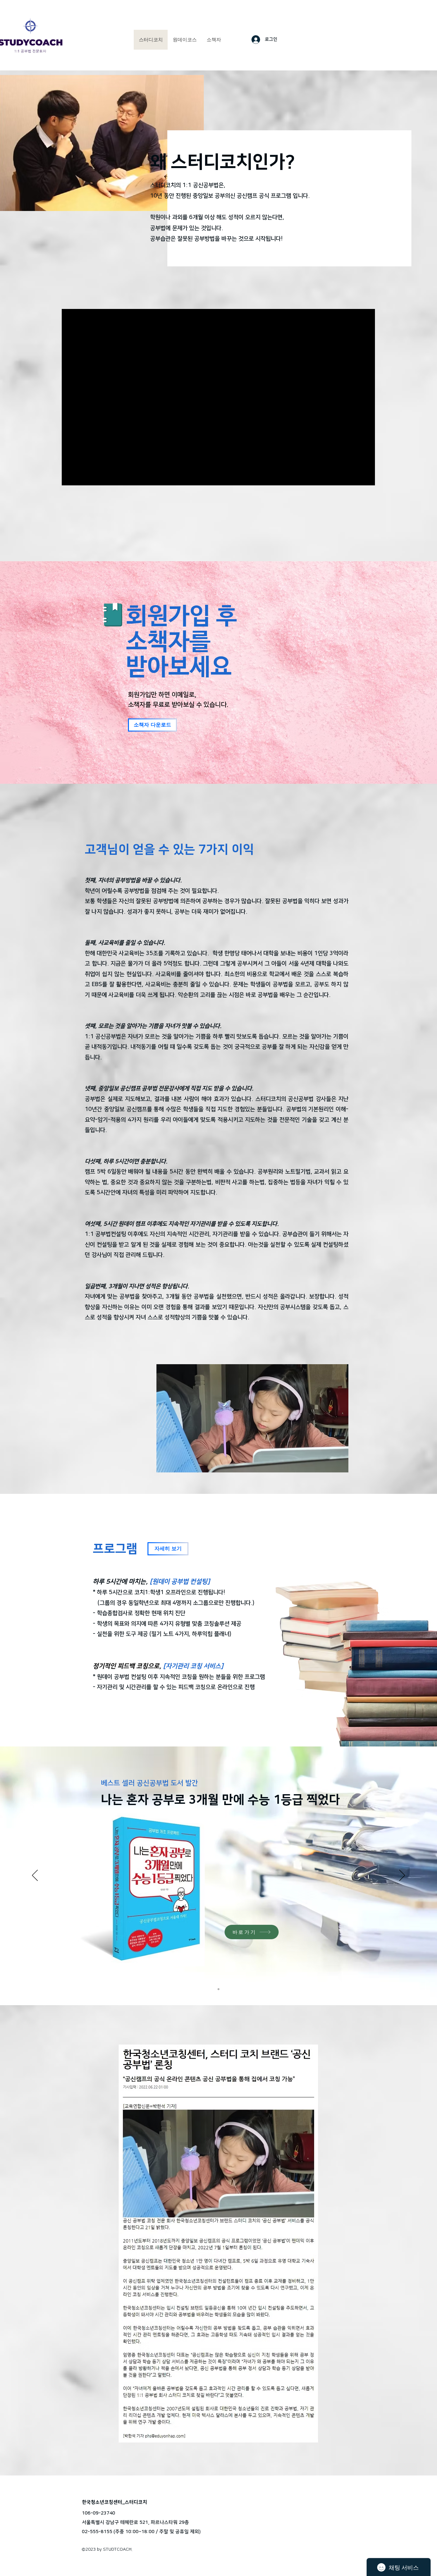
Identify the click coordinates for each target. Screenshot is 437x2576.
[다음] (402, 1876)
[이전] (35, 1876)
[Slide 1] (219, 1989)
